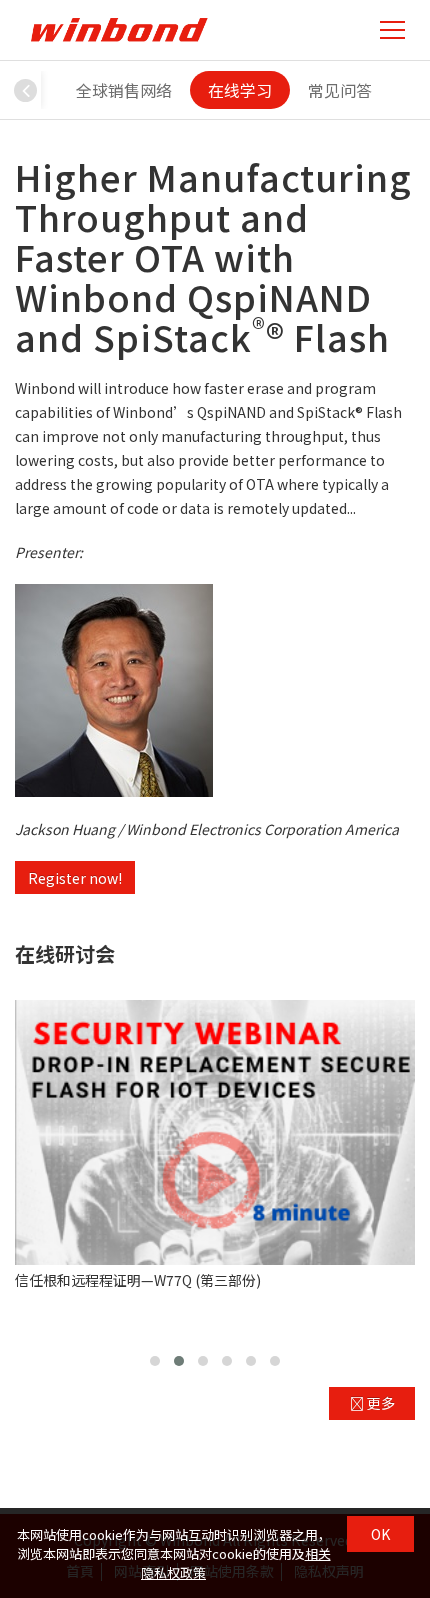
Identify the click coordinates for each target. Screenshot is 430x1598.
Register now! (75, 878)
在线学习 (240, 90)
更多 (379, 1403)
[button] (26, 90)
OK (380, 1534)
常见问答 (340, 90)
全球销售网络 (124, 90)
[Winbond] (119, 29)
